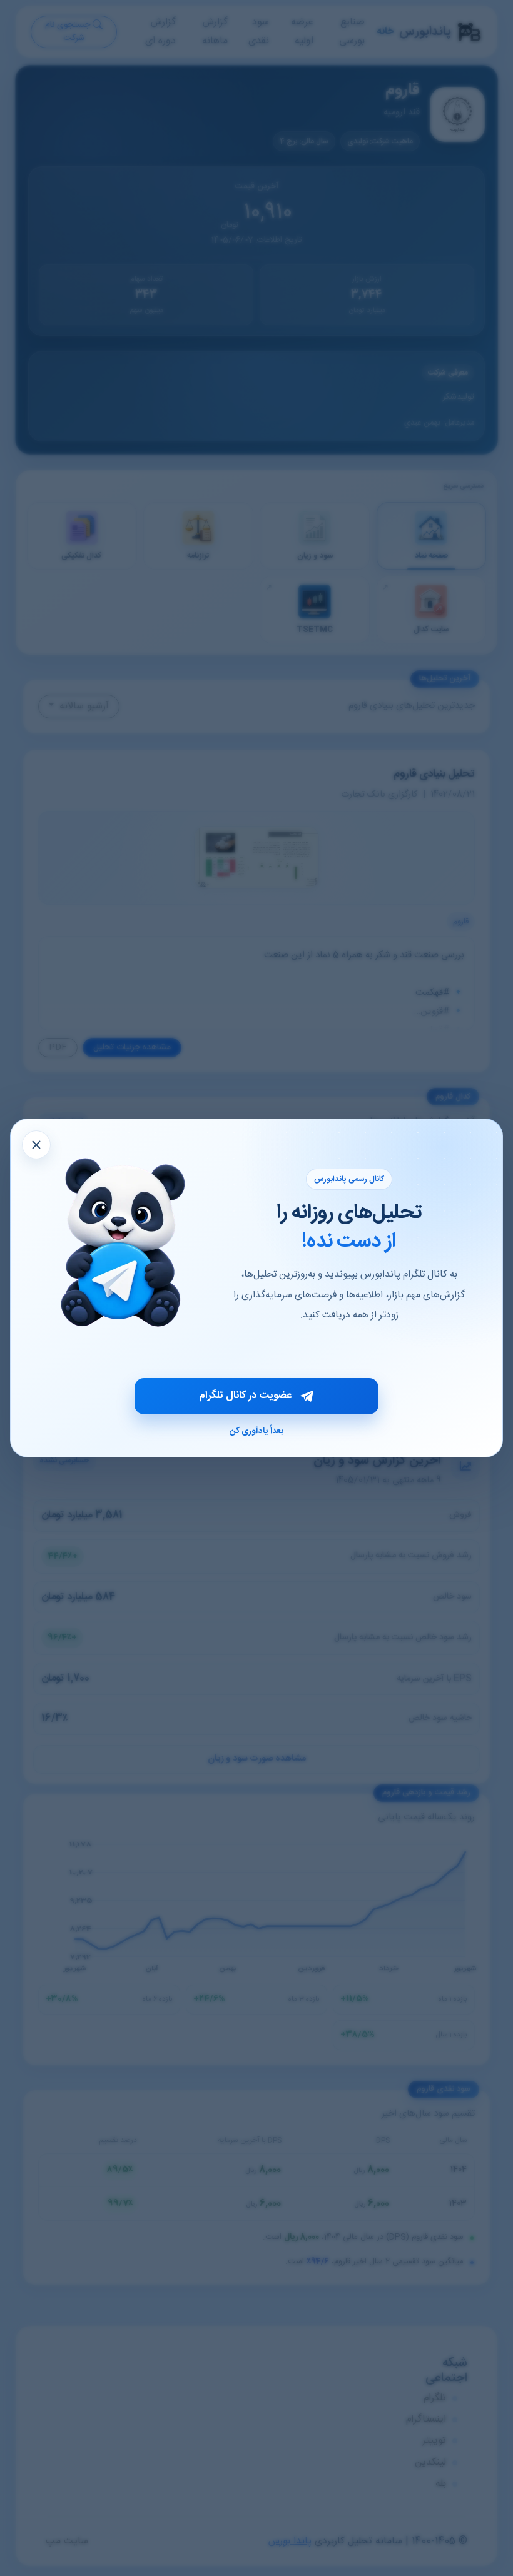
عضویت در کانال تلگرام (245, 1396)
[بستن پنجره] (36, 1145)
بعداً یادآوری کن (256, 1431)
